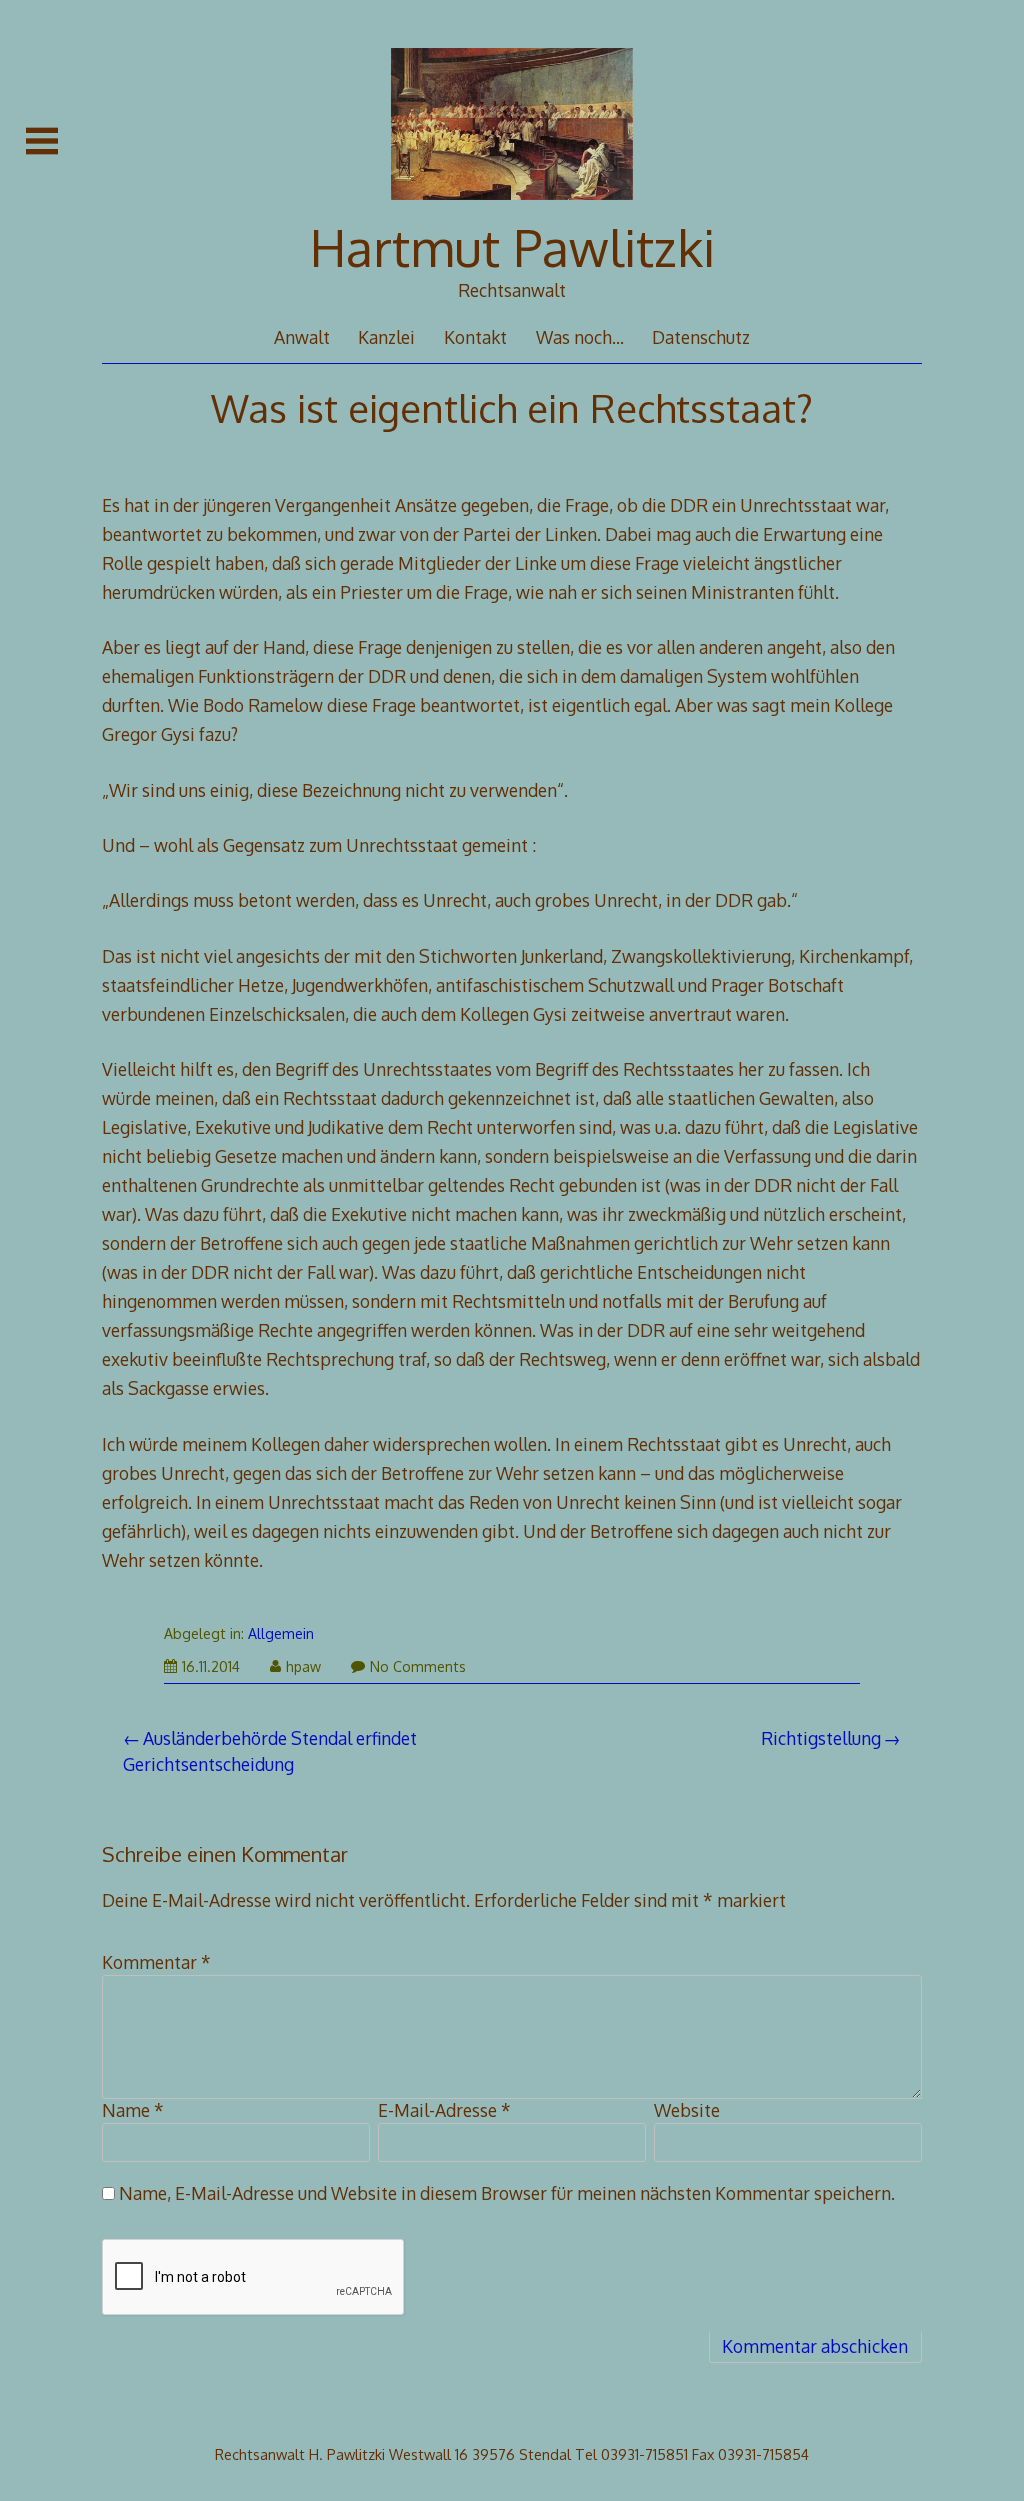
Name (133, 2110)
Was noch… (580, 337)
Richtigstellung (821, 1738)
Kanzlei (386, 337)
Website (687, 2110)
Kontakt (475, 337)
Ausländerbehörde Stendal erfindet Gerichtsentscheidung (270, 1751)
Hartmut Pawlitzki (512, 247)
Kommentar (156, 1962)
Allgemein (281, 1633)
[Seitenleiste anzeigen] (42, 141)
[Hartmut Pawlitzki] (512, 210)
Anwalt (302, 337)
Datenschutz (701, 337)
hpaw (303, 1666)
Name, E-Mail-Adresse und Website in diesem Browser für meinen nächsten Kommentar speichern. (507, 2193)
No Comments (418, 1666)
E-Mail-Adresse (444, 2110)
